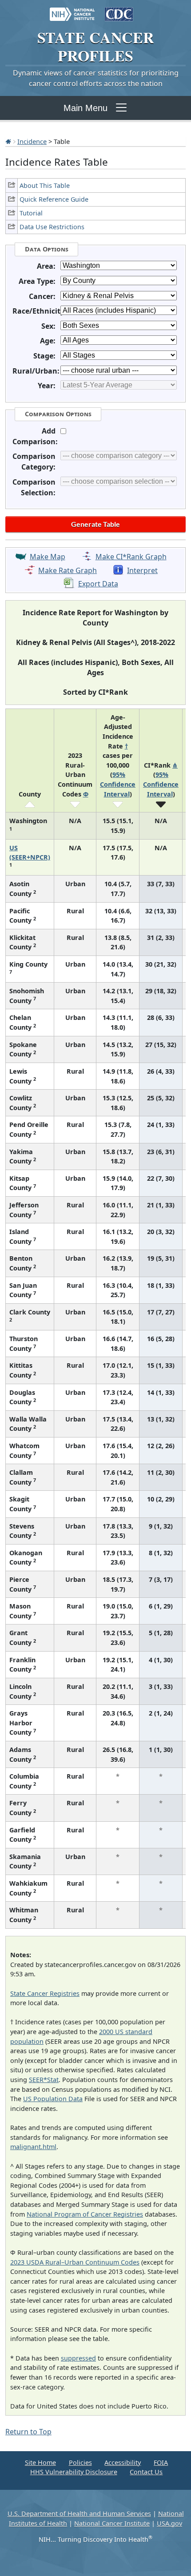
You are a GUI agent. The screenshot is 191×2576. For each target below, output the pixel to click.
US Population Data (53, 2099)
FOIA (161, 2463)
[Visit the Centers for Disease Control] (119, 10)
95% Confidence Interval (118, 784)
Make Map (48, 557)
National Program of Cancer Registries (85, 2214)
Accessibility (123, 2463)
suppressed (78, 2358)
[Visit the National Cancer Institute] (72, 10)
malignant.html (33, 2147)
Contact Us (146, 2472)
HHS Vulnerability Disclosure (74, 2472)
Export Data (98, 584)
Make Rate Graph (68, 570)
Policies (80, 2463)
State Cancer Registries (45, 1993)
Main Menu (86, 108)
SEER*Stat (44, 2080)
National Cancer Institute (112, 2523)
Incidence (32, 141)
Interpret (142, 570)
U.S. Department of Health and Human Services (79, 2514)
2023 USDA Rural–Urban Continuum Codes (75, 2262)
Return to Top (28, 2432)
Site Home (40, 2463)
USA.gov (169, 2523)
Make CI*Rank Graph (131, 557)
